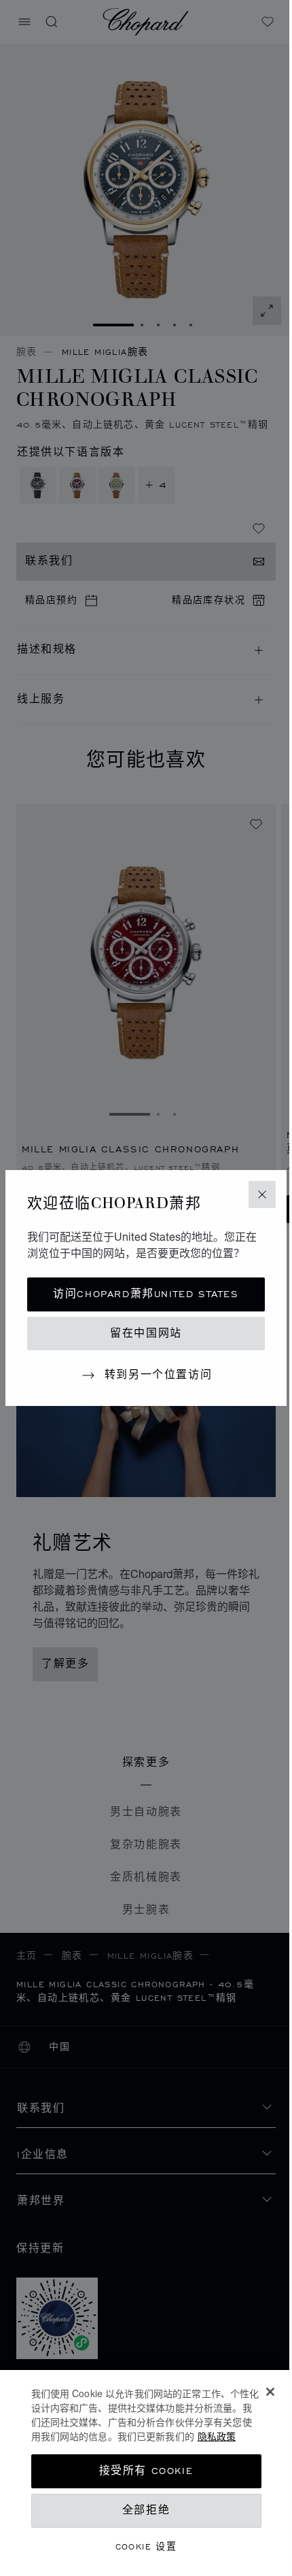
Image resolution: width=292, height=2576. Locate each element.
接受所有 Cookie (146, 2471)
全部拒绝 (146, 2510)
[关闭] (270, 2392)
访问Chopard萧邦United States (146, 1294)
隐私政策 (217, 2436)
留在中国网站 (146, 1334)
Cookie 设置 (146, 2546)
